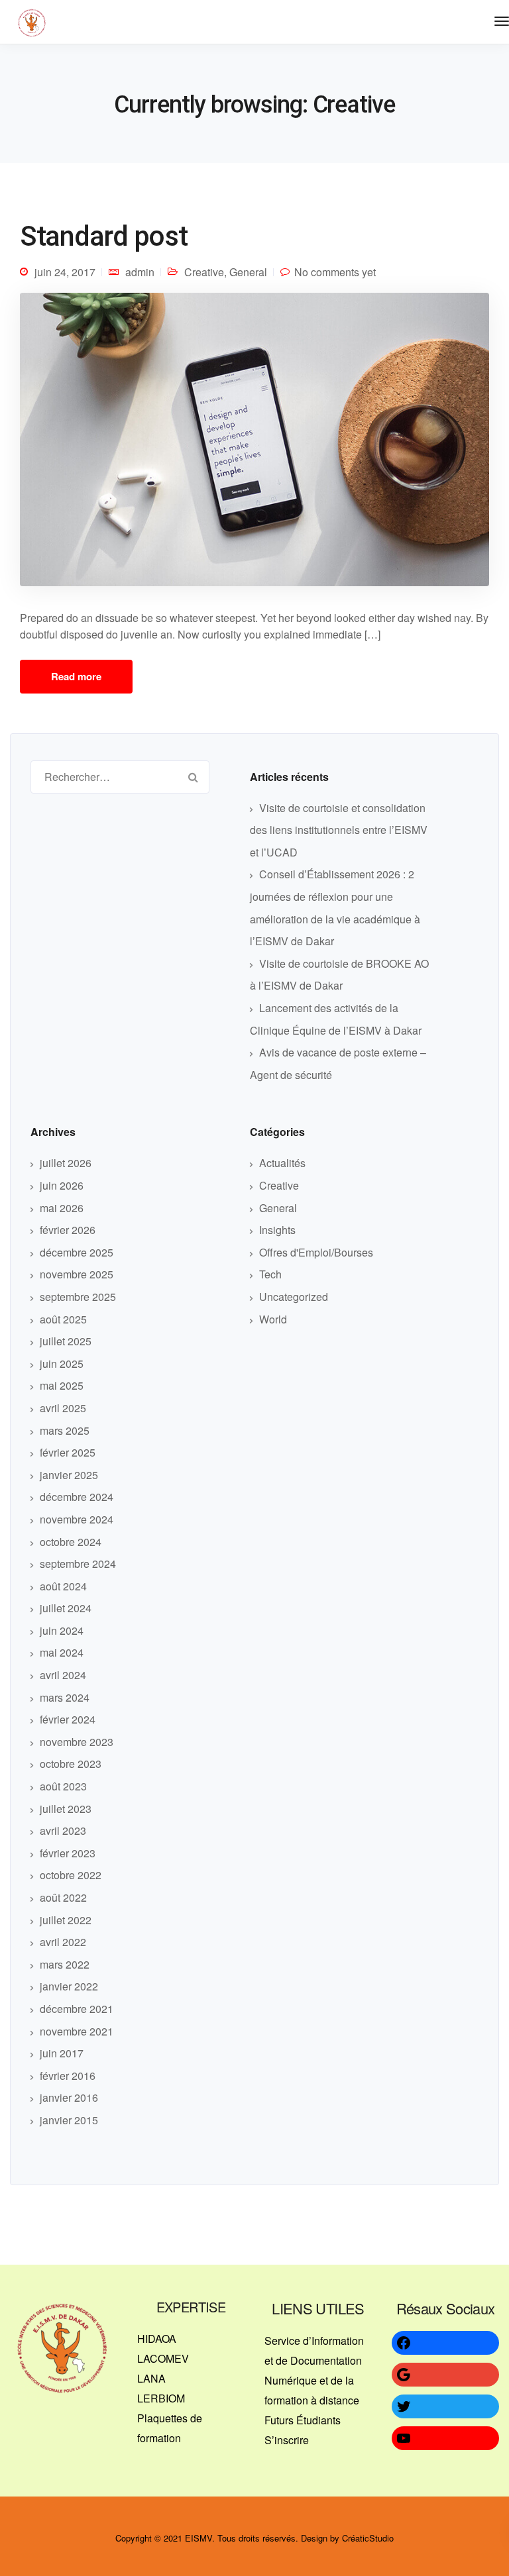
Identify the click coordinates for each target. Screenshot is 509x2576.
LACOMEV (163, 2358)
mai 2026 (62, 1208)
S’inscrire (287, 2440)
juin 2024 (62, 1630)
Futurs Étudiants (303, 2420)
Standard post (104, 236)
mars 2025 (65, 1430)
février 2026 (68, 1230)
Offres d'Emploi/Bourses (316, 1252)
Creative (204, 272)
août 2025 (63, 1319)
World (273, 1319)
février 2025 (68, 1452)
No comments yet (335, 272)
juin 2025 (62, 1364)
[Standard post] (254, 444)
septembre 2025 (78, 1297)
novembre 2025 (77, 1274)
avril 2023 (63, 1830)
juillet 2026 (66, 1163)
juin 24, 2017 (65, 272)
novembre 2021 (77, 2031)
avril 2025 (63, 1408)
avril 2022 (63, 1942)
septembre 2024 (78, 1564)
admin (140, 272)
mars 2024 (65, 1697)
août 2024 (63, 1586)
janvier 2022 (69, 1986)
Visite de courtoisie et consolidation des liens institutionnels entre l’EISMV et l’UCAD (339, 830)
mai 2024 (62, 1652)
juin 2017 (62, 2053)
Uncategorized (294, 1297)
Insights (277, 1230)
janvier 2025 (69, 1475)
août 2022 (63, 1897)
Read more (76, 676)
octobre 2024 (71, 1542)
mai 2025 (62, 1385)
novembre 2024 (77, 1519)
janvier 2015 (69, 2120)
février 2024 (68, 1719)
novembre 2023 (77, 1742)
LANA (151, 2378)
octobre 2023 (71, 1764)
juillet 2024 (66, 1608)
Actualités (282, 1163)
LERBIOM (161, 2398)
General (248, 272)
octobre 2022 (71, 1875)
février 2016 (68, 2076)
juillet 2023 (66, 1809)
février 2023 (68, 1853)
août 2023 (63, 1786)
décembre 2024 (77, 1497)
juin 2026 (62, 1185)
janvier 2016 (69, 2097)
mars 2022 (65, 1964)
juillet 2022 (66, 1920)
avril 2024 (63, 1675)
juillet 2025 (66, 1341)
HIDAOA (157, 2339)
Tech (270, 1274)
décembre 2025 (77, 1252)
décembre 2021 (77, 2009)
